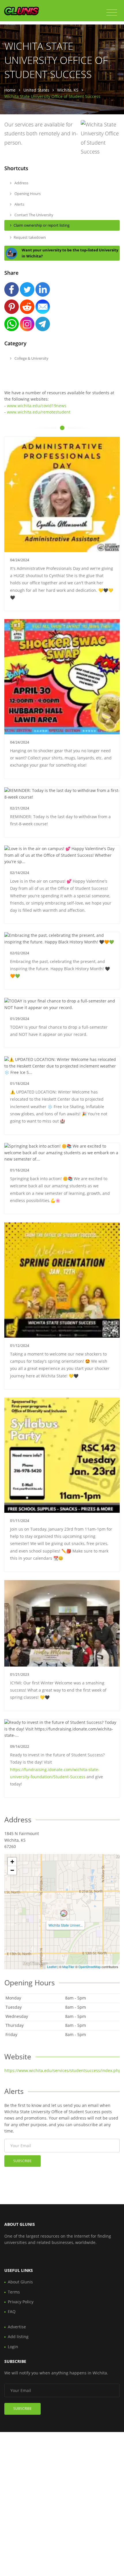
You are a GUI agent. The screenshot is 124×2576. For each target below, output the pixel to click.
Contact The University (33, 215)
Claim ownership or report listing (42, 225)
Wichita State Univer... (65, 1925)
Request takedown (30, 237)
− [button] (12, 1870)
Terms (14, 2292)
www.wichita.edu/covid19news (37, 406)
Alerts (19, 204)
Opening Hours (27, 194)
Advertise (17, 2327)
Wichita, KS (68, 90)
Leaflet (52, 1967)
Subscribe (22, 2161)
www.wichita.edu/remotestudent (39, 412)
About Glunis (20, 2282)
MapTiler (68, 1967)
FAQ (12, 2311)
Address (21, 183)
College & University (31, 358)
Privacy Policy (21, 2302)
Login (13, 2347)
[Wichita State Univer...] (64, 1913)
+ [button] (12, 1862)
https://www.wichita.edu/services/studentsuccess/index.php (63, 2070)
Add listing (18, 2337)
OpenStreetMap (90, 1967)
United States (36, 90)
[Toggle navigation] (112, 13)
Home (10, 90)
